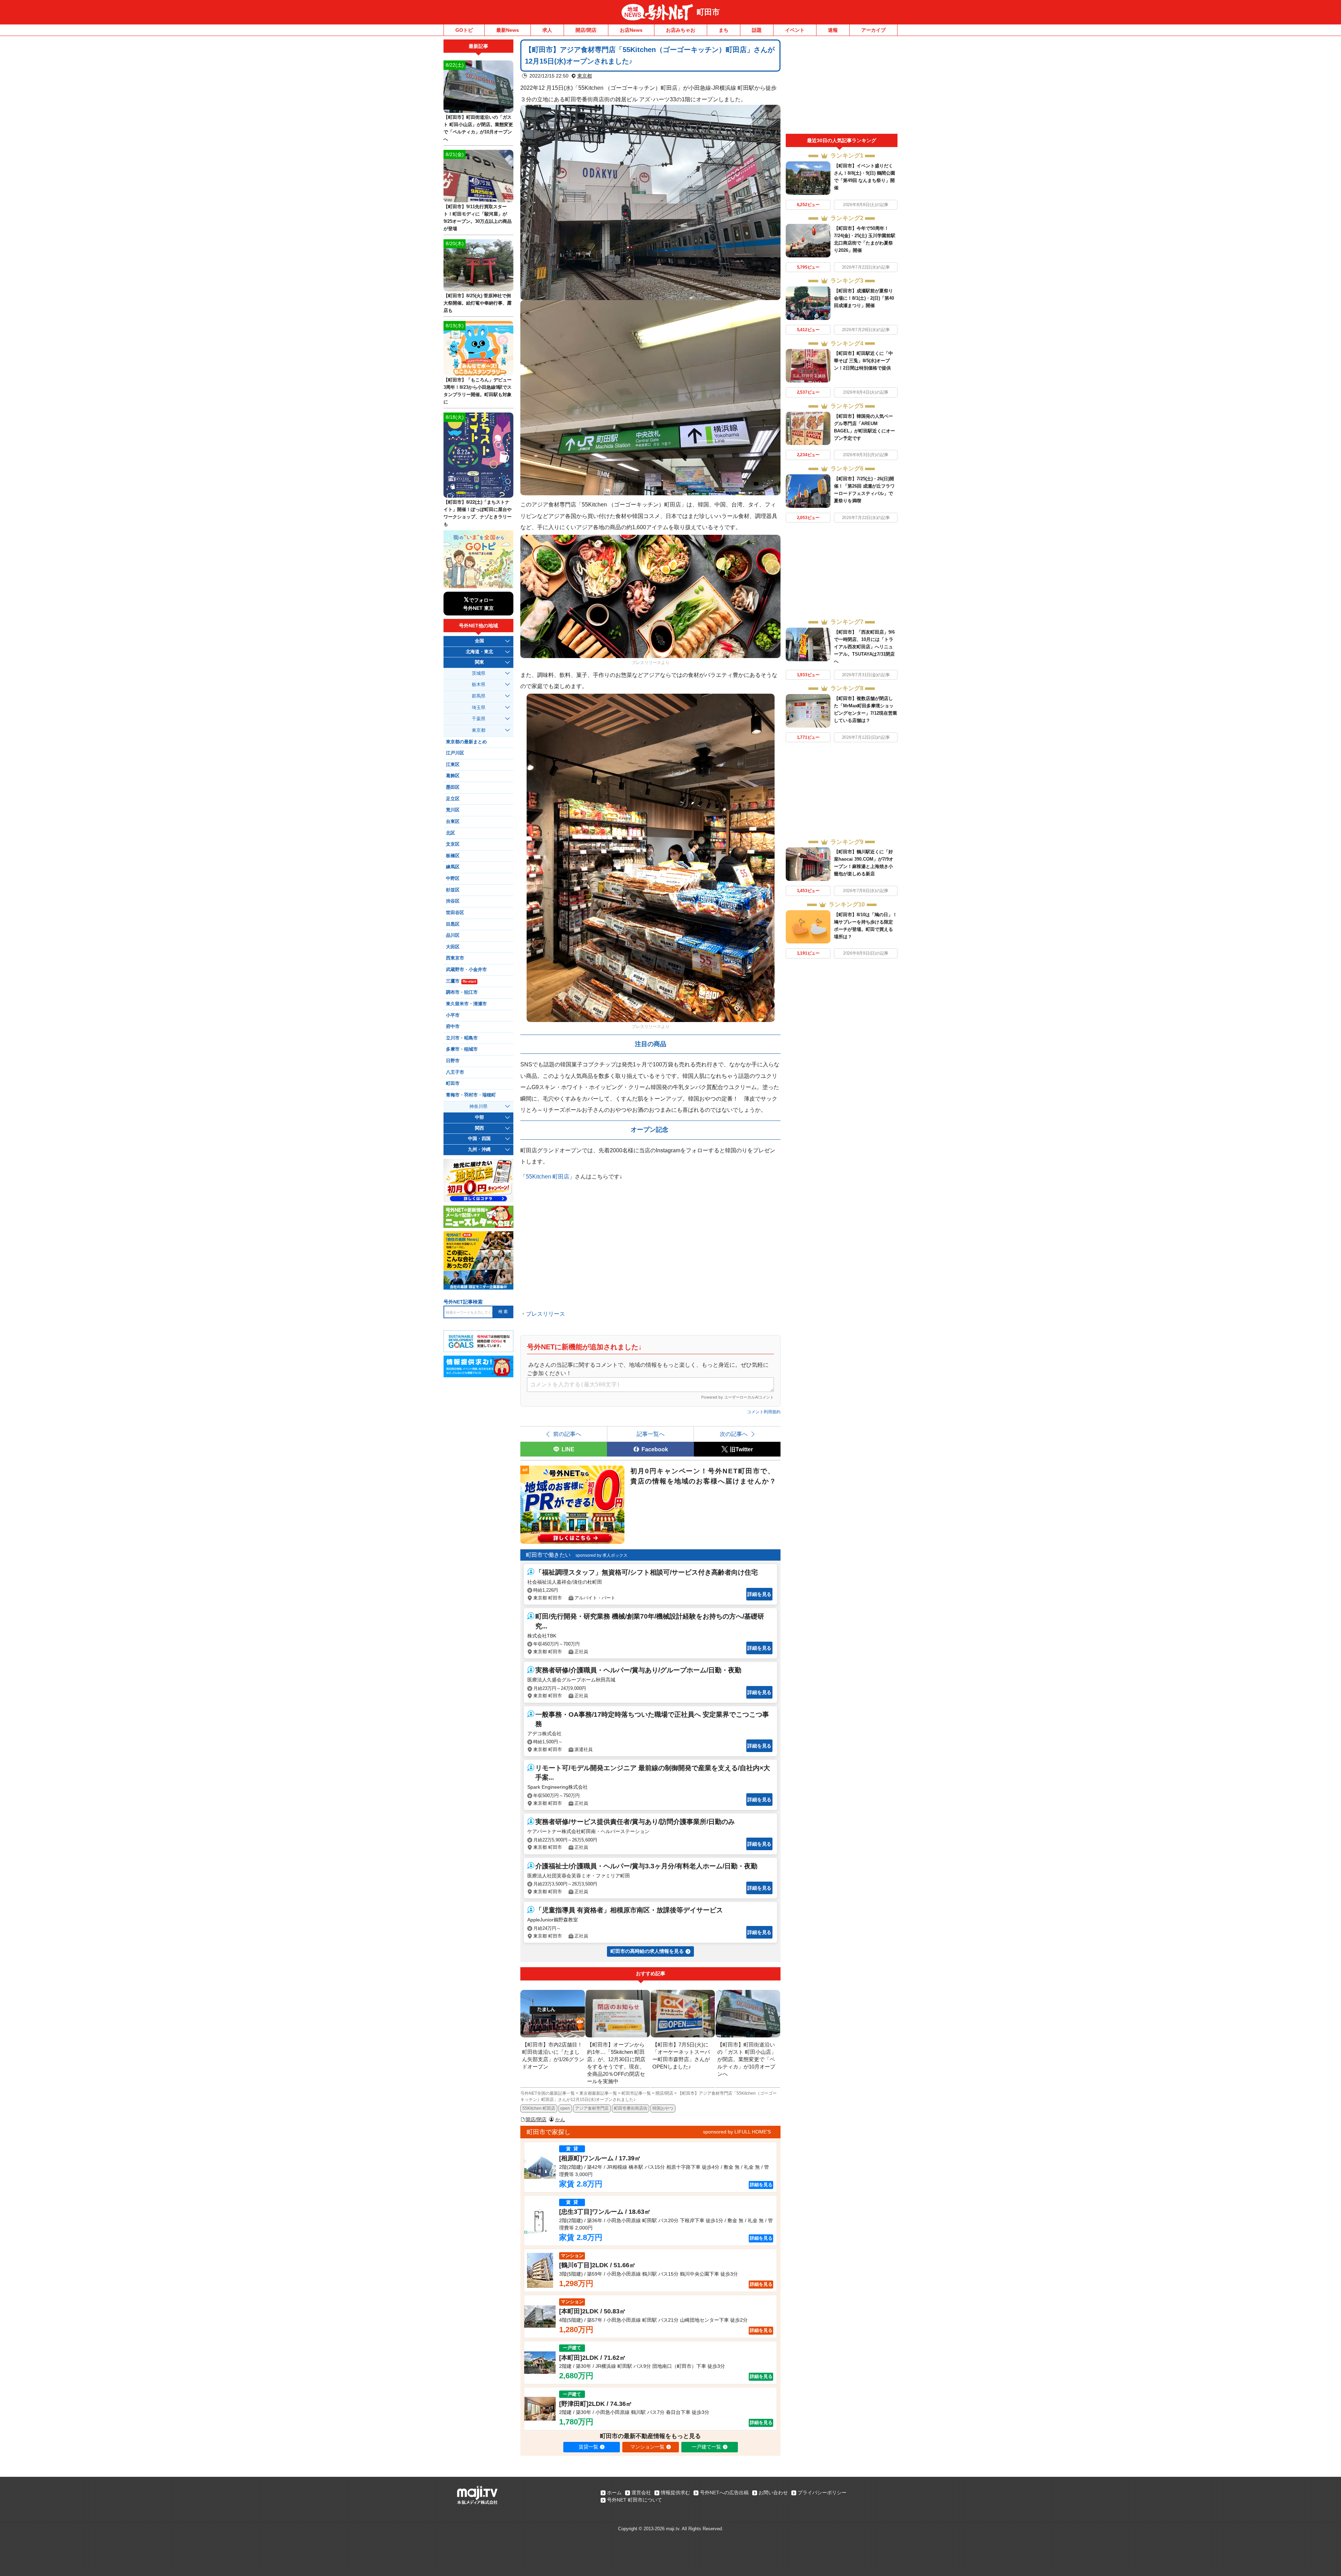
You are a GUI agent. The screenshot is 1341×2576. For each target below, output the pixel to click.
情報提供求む (675, 2493)
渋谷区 (453, 901)
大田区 (453, 947)
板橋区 (453, 856)
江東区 (453, 765)
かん (560, 2119)
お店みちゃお (681, 30)
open (565, 2108)
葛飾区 (453, 776)
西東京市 (455, 958)
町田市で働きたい (548, 1555)
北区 (450, 833)
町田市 (708, 12)
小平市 (453, 1015)
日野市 (453, 1061)
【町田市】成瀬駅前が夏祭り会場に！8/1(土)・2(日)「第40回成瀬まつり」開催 (864, 298)
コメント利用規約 (764, 1412)
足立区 (453, 799)
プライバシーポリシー (822, 2493)
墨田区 (453, 787)
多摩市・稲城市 (462, 1049)
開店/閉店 (586, 30)
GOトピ (464, 30)
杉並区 (453, 890)
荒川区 (453, 810)
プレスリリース (545, 1314)
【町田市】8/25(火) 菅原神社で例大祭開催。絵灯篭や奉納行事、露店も (478, 303)
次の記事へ (734, 1434)
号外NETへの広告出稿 (724, 2493)
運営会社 (641, 2493)
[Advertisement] (842, 87)
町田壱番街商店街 (631, 2108)
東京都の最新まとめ (466, 742)
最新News (508, 30)
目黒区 (453, 924)
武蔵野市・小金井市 (466, 970)
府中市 (453, 1027)
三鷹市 (461, 981)
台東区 (453, 822)
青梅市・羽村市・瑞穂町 (471, 1095)
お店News (631, 30)
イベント (795, 30)
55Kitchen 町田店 (548, 1176)
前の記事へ (567, 1434)
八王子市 (455, 1072)
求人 (547, 30)
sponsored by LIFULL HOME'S (737, 2132)
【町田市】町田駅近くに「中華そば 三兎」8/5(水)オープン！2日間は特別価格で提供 (863, 361)
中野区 (453, 878)
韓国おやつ (663, 2108)
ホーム (614, 2493)
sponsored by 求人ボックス (602, 1555)
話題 (757, 30)
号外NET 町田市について (635, 2500)
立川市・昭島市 (462, 1038)
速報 (833, 30)
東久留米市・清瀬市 (466, 1004)
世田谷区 (455, 913)
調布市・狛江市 (462, 992)
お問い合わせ (773, 2493)
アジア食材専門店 (592, 2108)
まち (724, 30)
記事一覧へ (651, 1434)
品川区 (453, 935)
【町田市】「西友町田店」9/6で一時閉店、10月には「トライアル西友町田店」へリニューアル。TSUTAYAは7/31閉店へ (864, 647)
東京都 (585, 76)
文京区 (453, 844)
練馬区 (453, 867)
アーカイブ (873, 30)
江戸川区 (455, 753)
